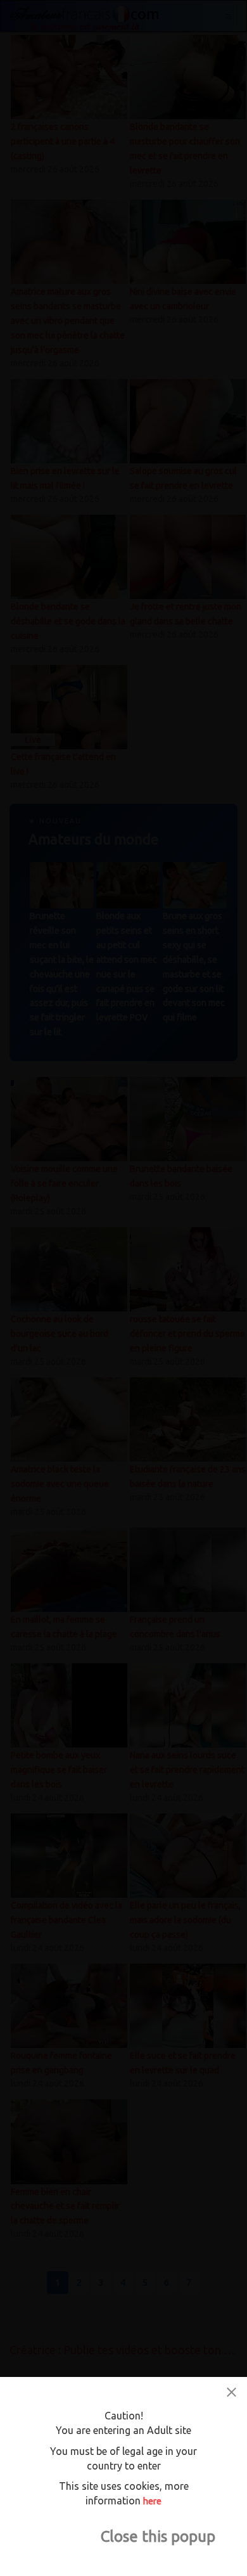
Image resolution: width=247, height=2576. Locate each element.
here (152, 2501)
